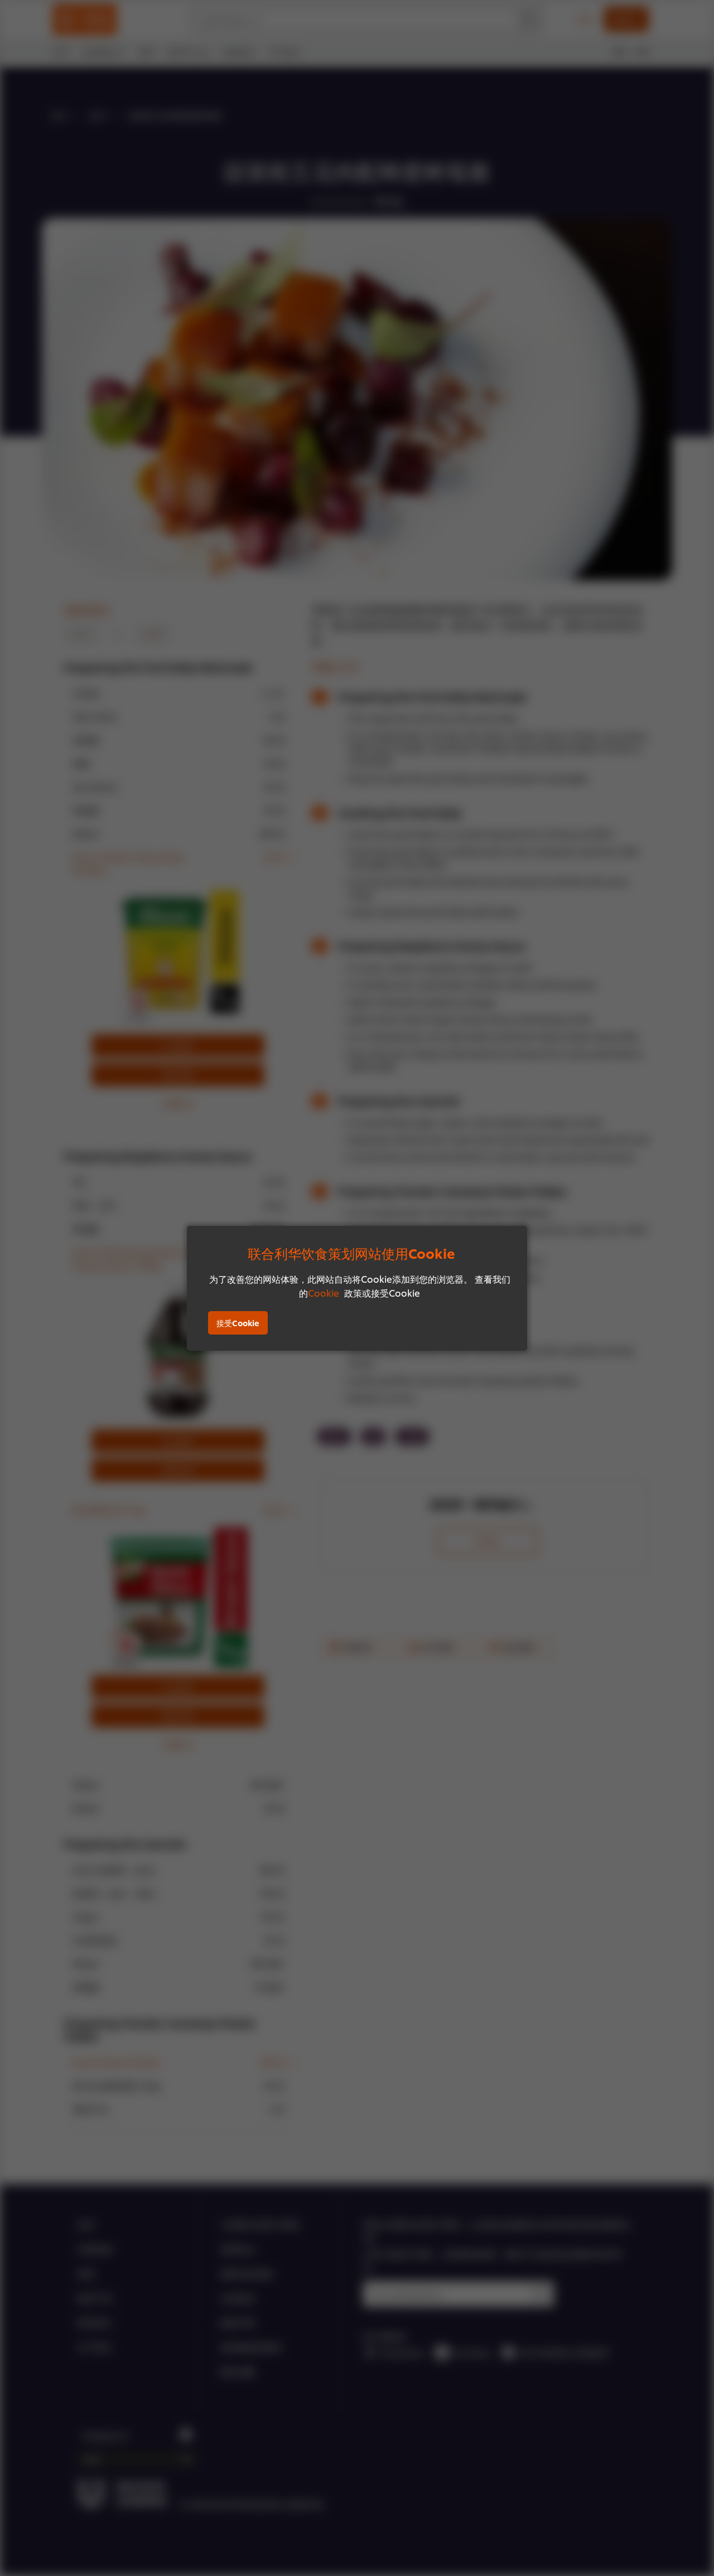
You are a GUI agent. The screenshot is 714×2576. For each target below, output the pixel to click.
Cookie (324, 1292)
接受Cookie (238, 1323)
